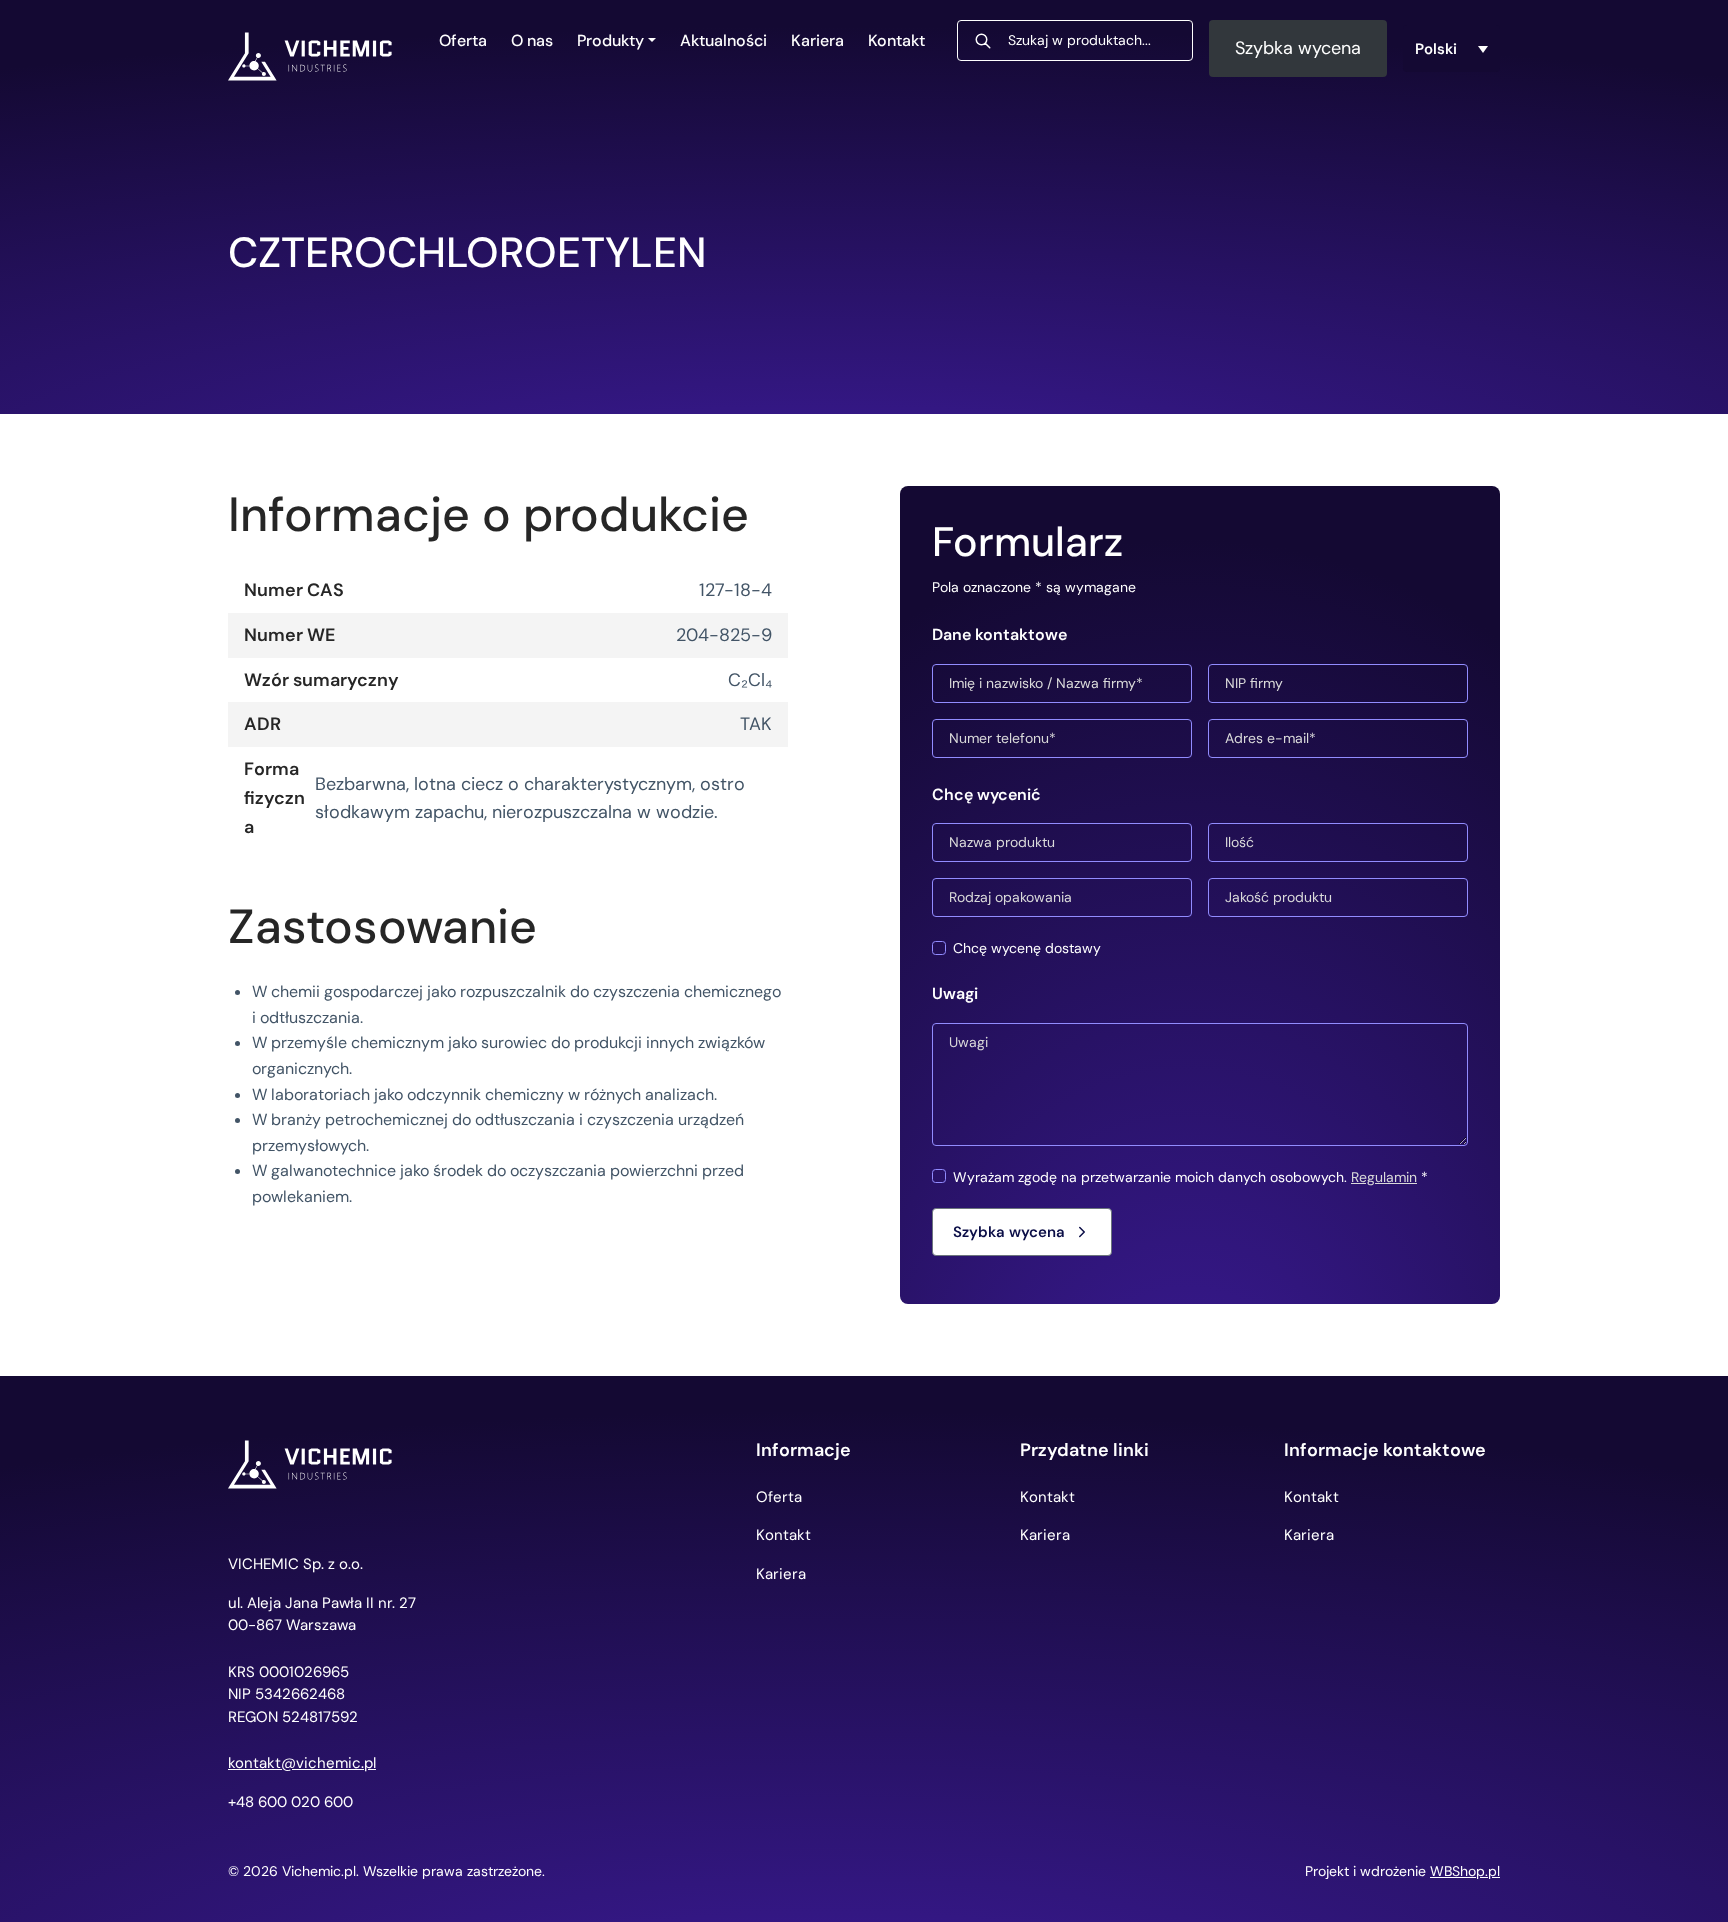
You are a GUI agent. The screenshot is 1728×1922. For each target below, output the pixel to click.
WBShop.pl (1465, 1871)
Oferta (463, 40)
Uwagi (955, 993)
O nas (532, 40)
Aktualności (723, 40)
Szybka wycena (1298, 48)
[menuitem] (1452, 49)
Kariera (817, 40)
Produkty (610, 40)
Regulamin (1384, 1177)
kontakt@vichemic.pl (302, 1763)
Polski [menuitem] (1436, 48)
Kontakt (896, 40)
